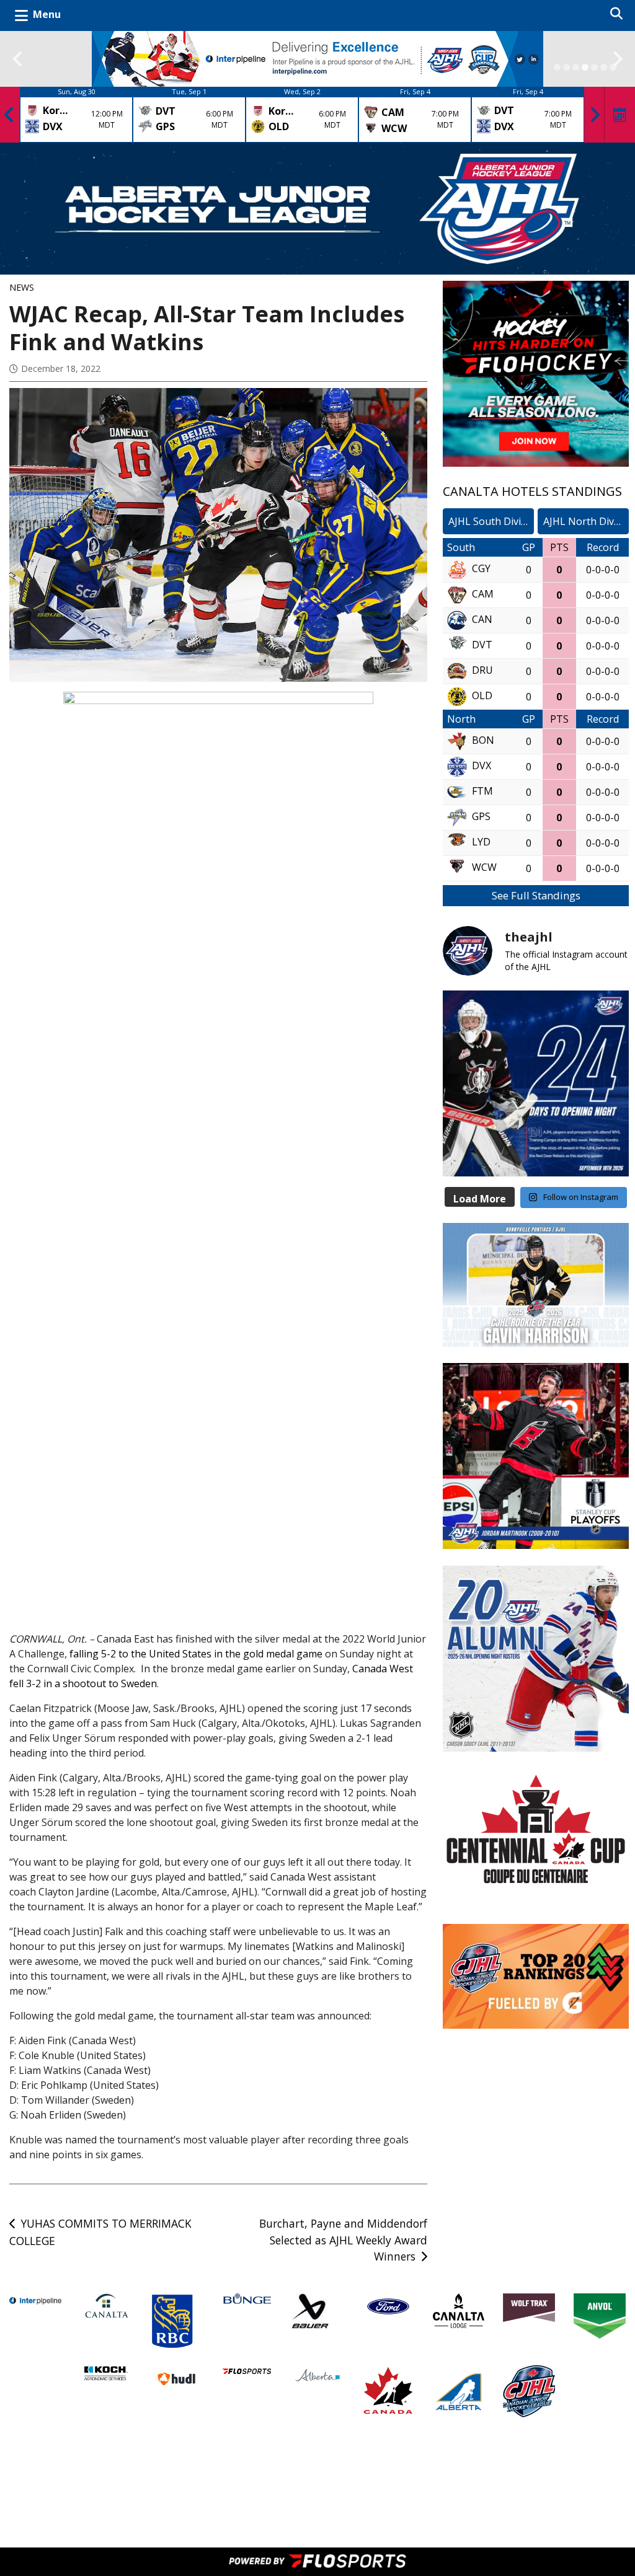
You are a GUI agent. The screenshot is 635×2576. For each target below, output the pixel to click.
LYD (481, 842)
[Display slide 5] (594, 67)
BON (483, 740)
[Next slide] (618, 59)
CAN (482, 619)
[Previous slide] (17, 59)
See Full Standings (536, 895)
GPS (481, 816)
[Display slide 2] (566, 67)
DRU (482, 670)
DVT (482, 645)
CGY (481, 568)
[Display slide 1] (557, 67)
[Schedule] (620, 115)
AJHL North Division (586, 521)
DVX (482, 765)
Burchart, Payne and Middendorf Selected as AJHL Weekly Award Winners (343, 2240)
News (22, 287)
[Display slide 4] (585, 67)
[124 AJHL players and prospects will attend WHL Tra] (536, 1083)
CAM (483, 594)
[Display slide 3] (576, 67)
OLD (482, 695)
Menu (47, 14)
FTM (482, 791)
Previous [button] (9, 115)
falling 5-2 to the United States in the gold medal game (196, 1654)
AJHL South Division (491, 521)
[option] (76, 115)
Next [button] (595, 115)
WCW (484, 867)
